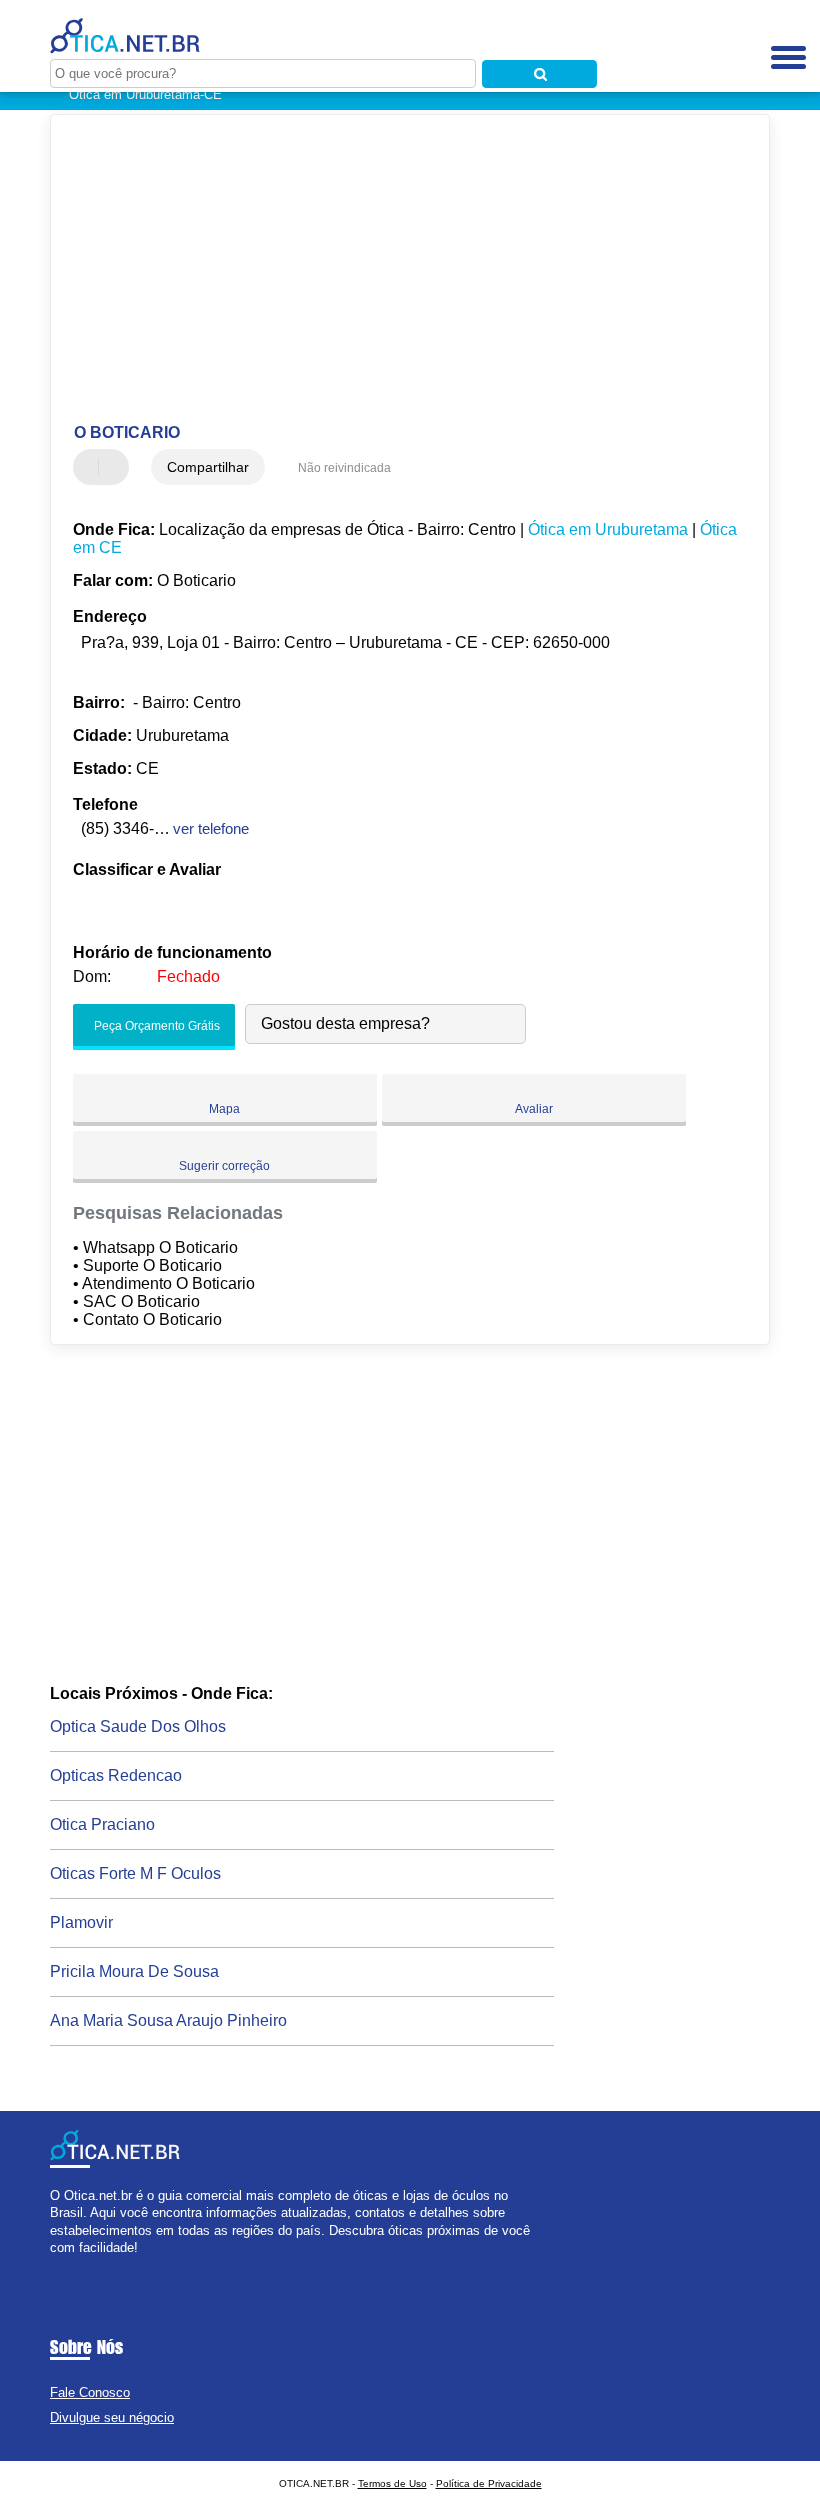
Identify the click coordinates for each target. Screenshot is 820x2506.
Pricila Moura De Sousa (134, 1971)
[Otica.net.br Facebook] (54, 2264)
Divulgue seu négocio (112, 2417)
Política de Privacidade (489, 2483)
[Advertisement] (393, 270)
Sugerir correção (224, 1166)
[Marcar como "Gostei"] (91, 467)
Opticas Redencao (116, 1775)
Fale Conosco (90, 2392)
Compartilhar (208, 467)
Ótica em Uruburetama (608, 529)
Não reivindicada (344, 468)
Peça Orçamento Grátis (155, 1027)
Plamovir (81, 1922)
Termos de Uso (392, 2483)
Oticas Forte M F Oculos (135, 1873)
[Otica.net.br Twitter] (63, 2264)
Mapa (224, 1109)
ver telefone (211, 828)
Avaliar (534, 1109)
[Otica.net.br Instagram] (72, 2264)
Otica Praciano (102, 1824)
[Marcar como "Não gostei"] (116, 467)
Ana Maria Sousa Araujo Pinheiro (168, 2020)
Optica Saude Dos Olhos (138, 1726)
